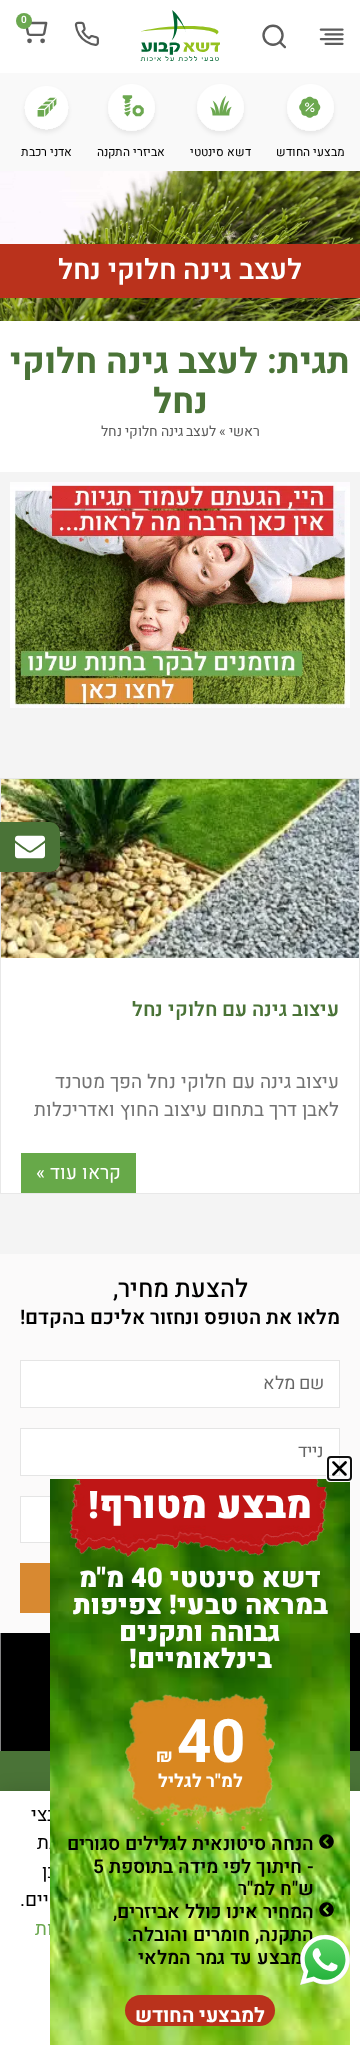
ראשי (244, 431)
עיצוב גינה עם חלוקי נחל (235, 1009)
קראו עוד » (78, 1173)
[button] (331, 38)
